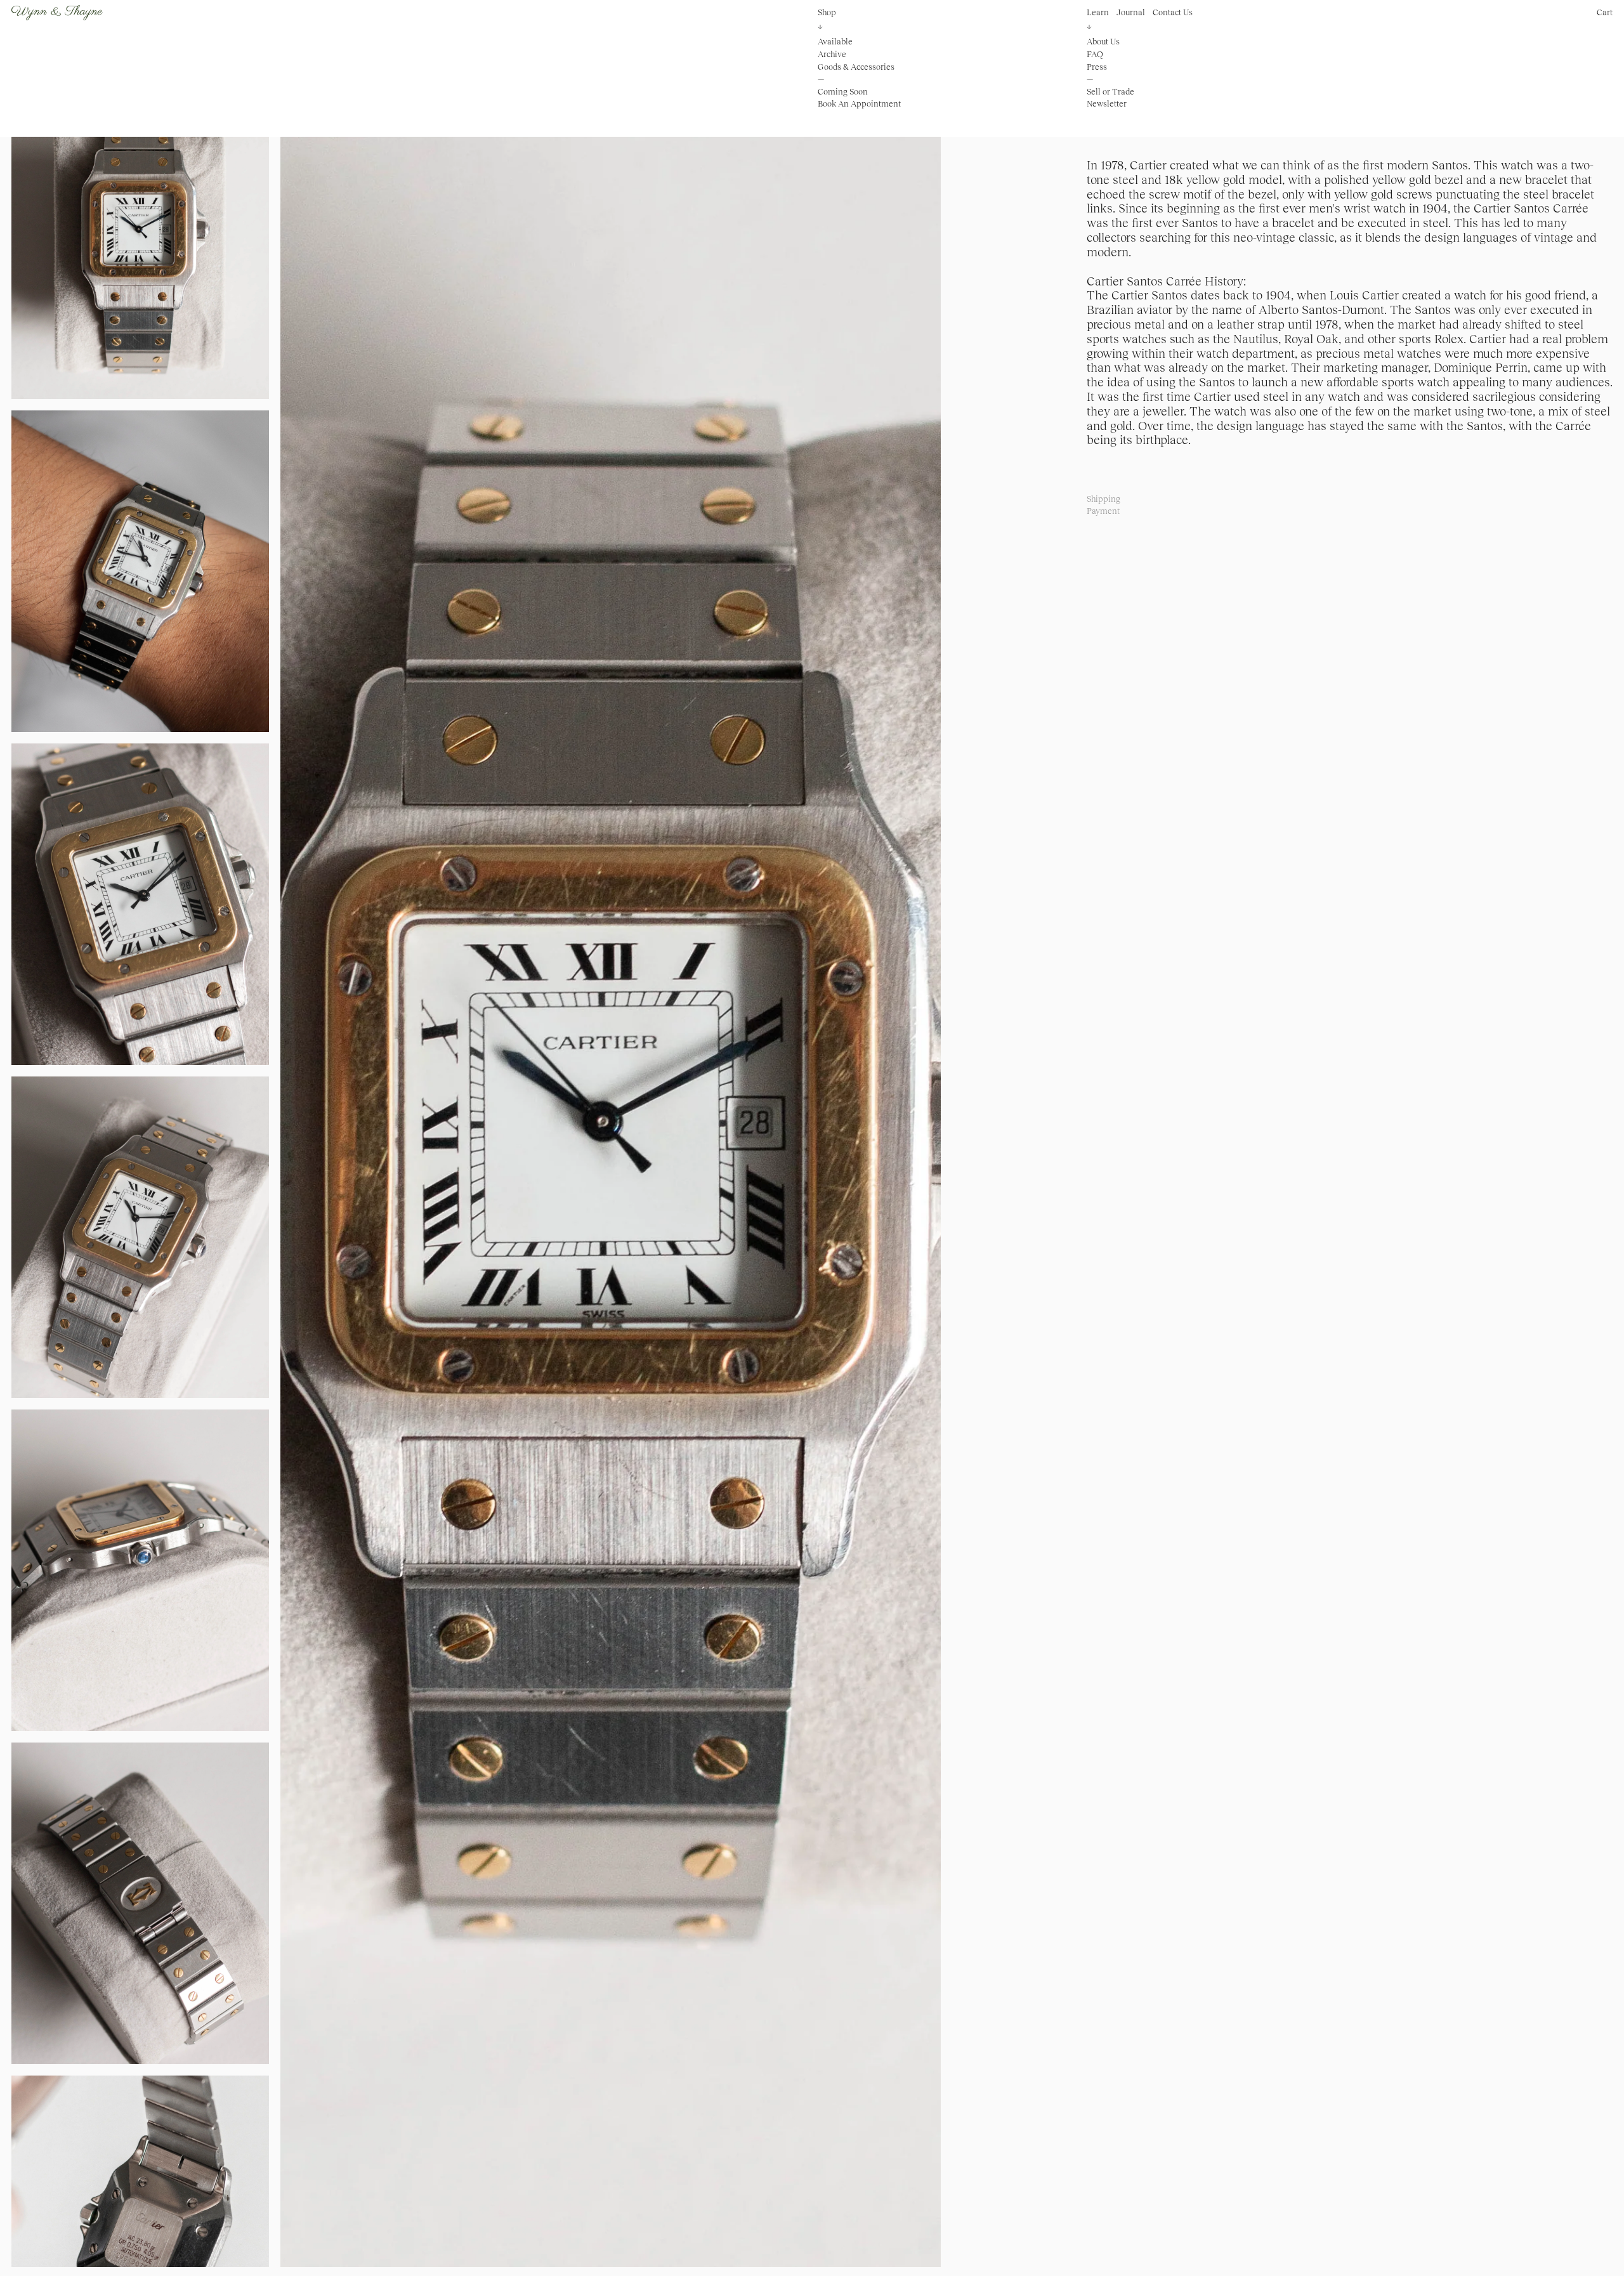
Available (835, 42)
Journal (1131, 12)
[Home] (57, 13)
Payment (1103, 511)
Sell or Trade (1110, 92)
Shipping (1103, 499)
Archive (832, 54)
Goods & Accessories (856, 66)
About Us (1103, 42)
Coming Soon (843, 92)
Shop (827, 12)
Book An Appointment (859, 104)
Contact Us (1173, 12)
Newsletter (1107, 104)
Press (1097, 66)
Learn (1098, 12)
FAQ (1095, 54)
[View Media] (611, 1172)
